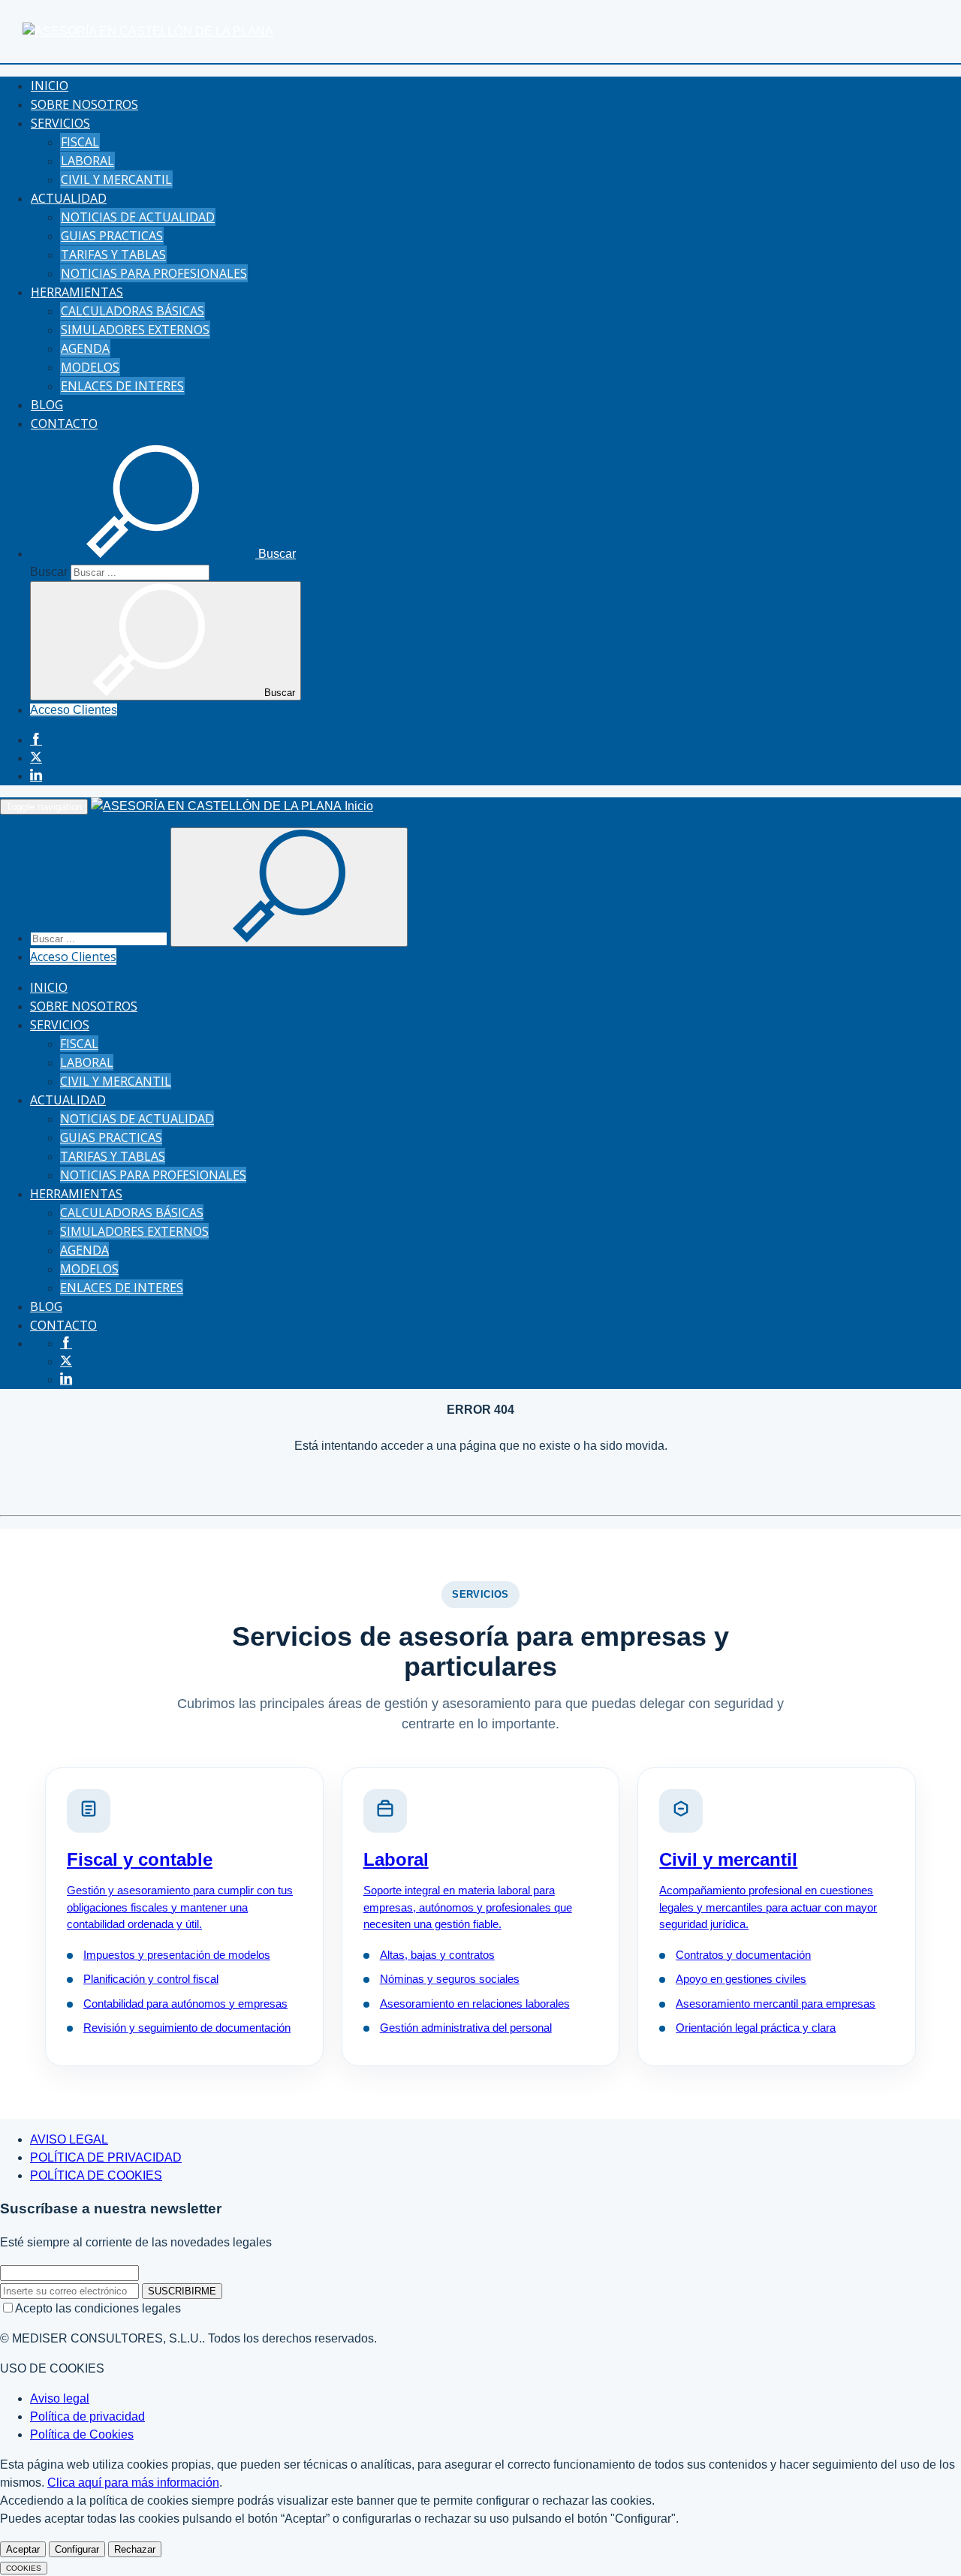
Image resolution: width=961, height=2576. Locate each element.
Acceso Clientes (74, 710)
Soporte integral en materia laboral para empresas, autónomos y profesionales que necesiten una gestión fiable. (468, 1907)
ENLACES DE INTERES (122, 386)
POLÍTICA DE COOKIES (96, 2175)
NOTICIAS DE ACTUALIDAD (138, 217)
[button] (163, 554)
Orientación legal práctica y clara (756, 2028)
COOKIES (24, 2568)
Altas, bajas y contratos (437, 1955)
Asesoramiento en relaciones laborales (475, 2004)
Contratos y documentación (743, 1955)
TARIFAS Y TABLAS (113, 255)
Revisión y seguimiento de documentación (187, 2028)
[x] (36, 758)
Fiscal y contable (140, 1859)
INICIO (50, 86)
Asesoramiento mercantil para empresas (776, 2004)
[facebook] (36, 740)
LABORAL (87, 161)
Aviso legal (60, 2398)
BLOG (47, 405)
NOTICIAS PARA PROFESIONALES (154, 273)
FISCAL (80, 142)
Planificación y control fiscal (151, 1979)
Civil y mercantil (728, 1859)
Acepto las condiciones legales (98, 2308)
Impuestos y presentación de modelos (177, 1955)
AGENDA (85, 348)
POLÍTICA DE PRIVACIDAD (106, 2157)
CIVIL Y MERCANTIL (116, 179)
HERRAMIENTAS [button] (77, 292)
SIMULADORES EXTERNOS (135, 330)
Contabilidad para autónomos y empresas (185, 2004)
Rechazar (135, 2549)
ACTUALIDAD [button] (69, 198)
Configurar (77, 2549)
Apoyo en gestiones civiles (741, 1979)
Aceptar (23, 2549)
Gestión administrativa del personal (466, 2028)
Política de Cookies (82, 2434)
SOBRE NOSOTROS (84, 104)
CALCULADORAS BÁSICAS (133, 311)
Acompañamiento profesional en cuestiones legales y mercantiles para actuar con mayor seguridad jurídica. (768, 1907)
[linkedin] (36, 776)
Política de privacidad (87, 2416)
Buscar (49, 572)
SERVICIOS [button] (60, 123)
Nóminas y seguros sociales (450, 1979)
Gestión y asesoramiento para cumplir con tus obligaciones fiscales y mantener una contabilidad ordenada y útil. (180, 1907)
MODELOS (90, 367)
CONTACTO (64, 423)
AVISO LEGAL (69, 2139)
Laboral (396, 1859)
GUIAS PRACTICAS (112, 236)
